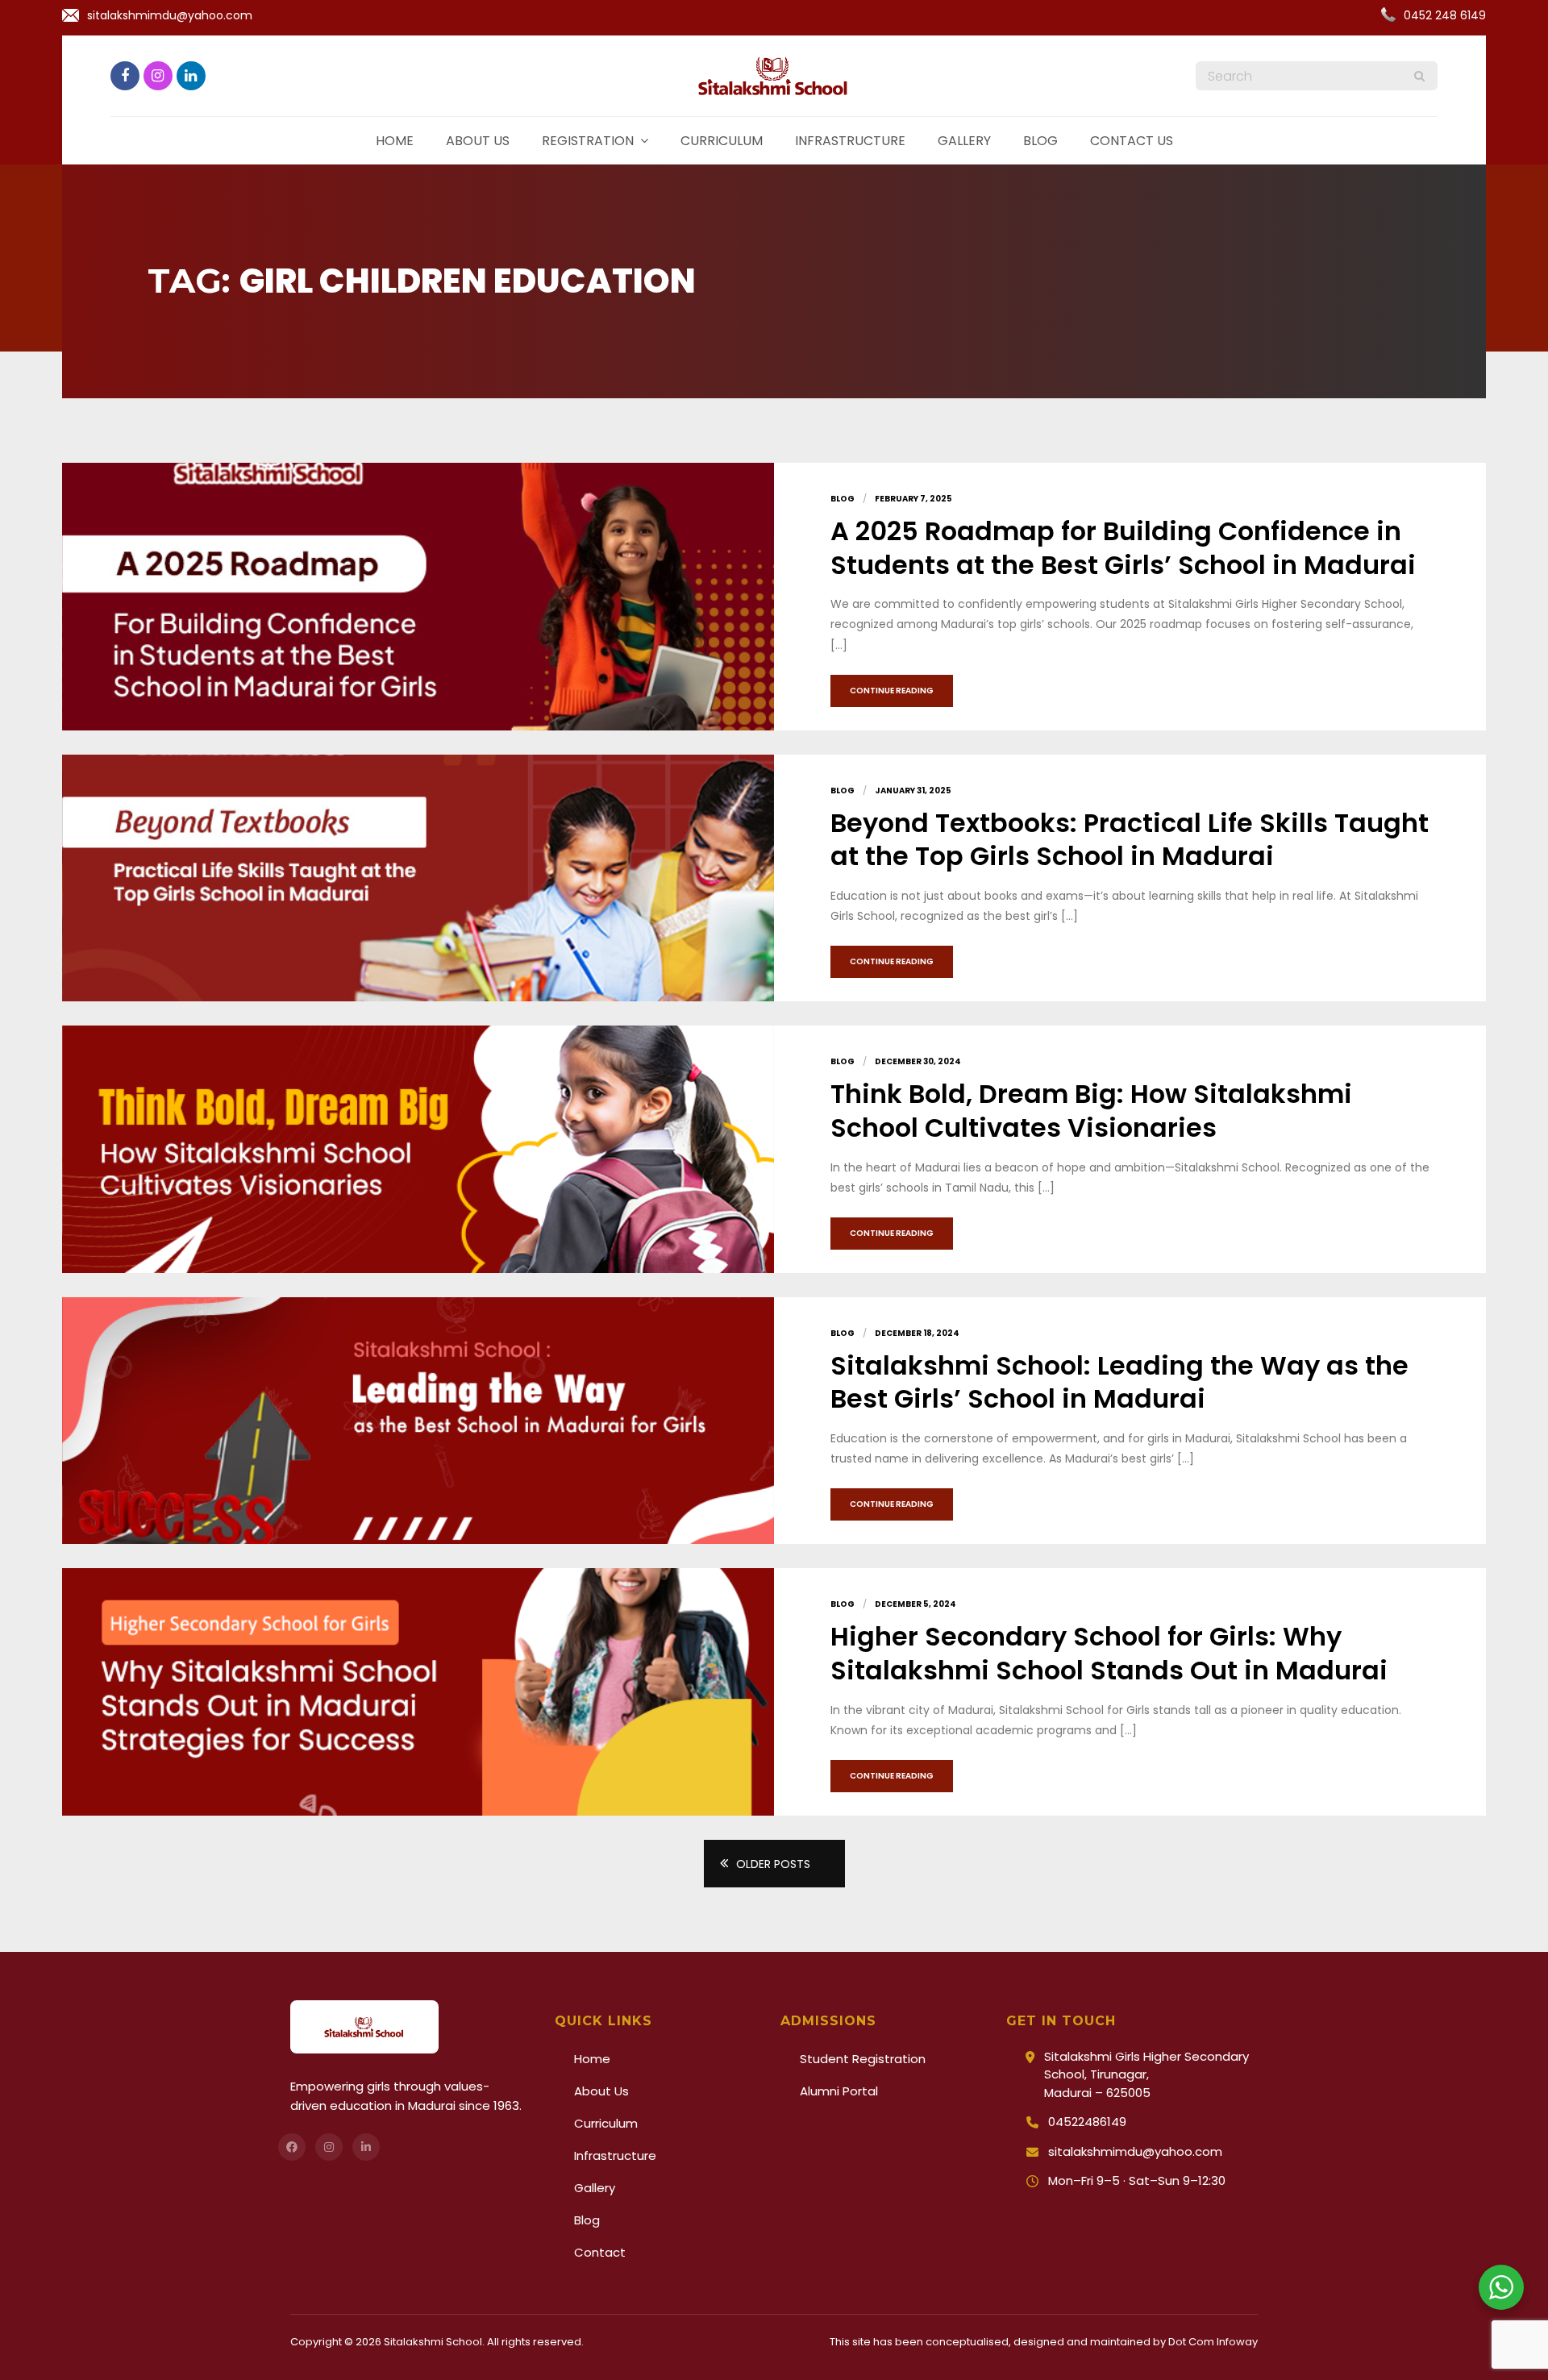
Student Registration (863, 2059)
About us (478, 141)
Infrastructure (850, 141)
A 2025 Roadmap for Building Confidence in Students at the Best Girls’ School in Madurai (1123, 548)
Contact (600, 2252)
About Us (601, 2091)
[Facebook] (292, 2147)
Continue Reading (892, 691)
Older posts (773, 1864)
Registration (588, 141)
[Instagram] (329, 2147)
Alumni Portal (839, 2091)
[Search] (1419, 76)
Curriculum (722, 141)
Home (395, 141)
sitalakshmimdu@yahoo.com (170, 15)
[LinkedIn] (366, 2147)
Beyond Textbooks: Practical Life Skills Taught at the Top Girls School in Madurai (1130, 840)
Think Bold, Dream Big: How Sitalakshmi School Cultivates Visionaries (1091, 1111)
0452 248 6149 (1445, 15)
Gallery (964, 141)
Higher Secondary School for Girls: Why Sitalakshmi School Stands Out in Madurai (1109, 1653)
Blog (1040, 141)
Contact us (1132, 141)
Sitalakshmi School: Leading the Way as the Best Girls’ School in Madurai (1119, 1382)
